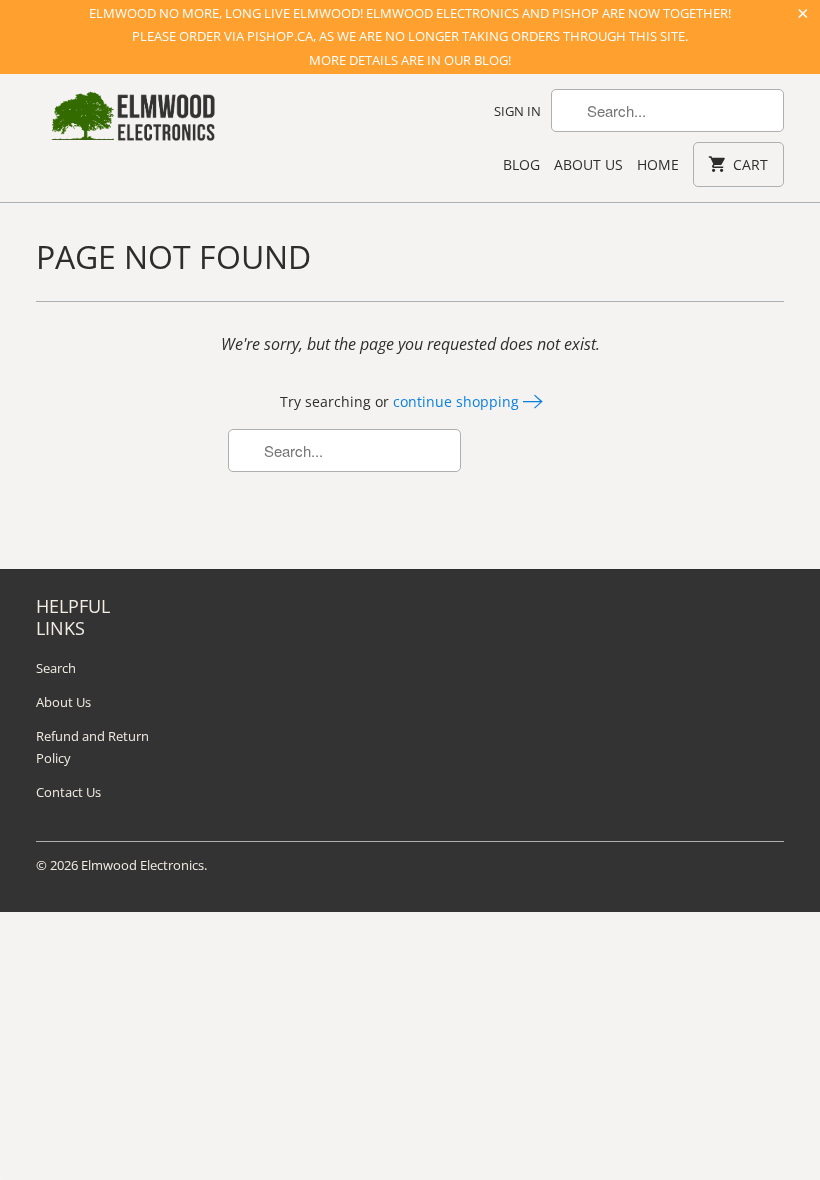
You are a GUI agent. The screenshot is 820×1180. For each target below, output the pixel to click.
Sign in (517, 111)
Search (56, 668)
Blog (521, 164)
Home (658, 164)
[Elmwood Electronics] (132, 121)
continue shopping (458, 401)
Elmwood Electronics (142, 865)
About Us (588, 164)
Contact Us (68, 792)
